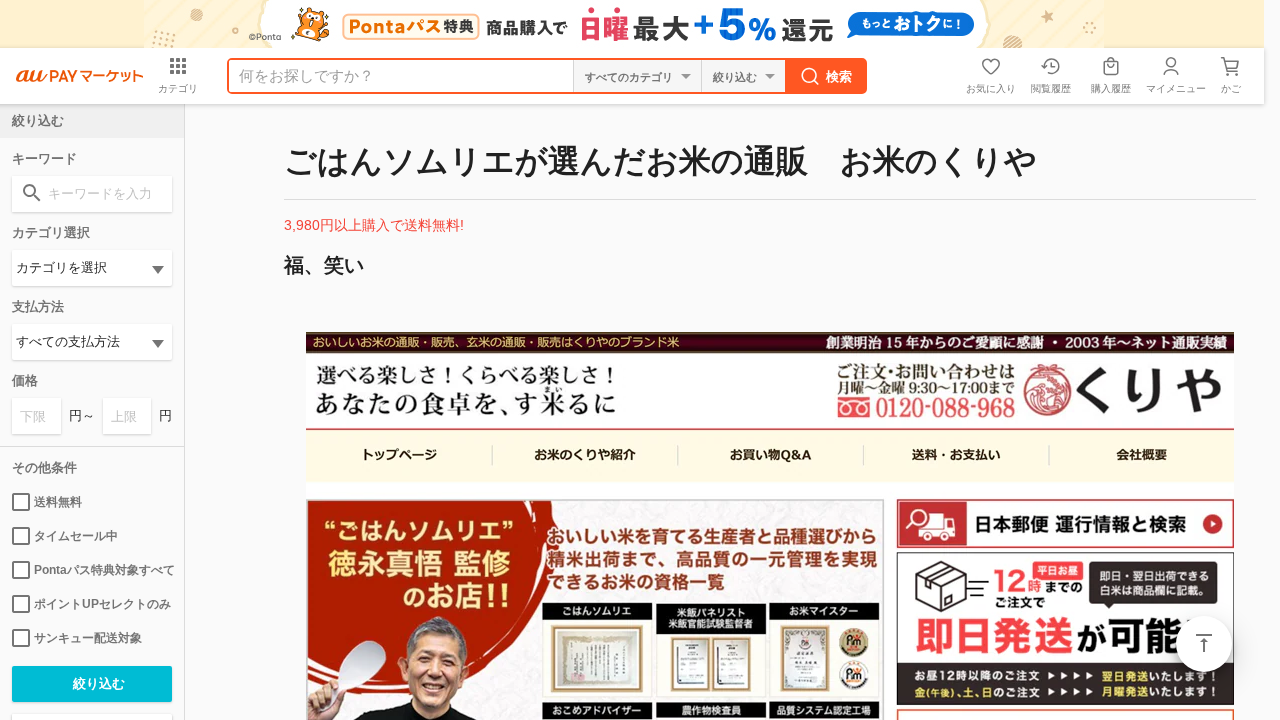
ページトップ (1204, 644)
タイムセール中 (76, 536)
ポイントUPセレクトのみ (102, 604)
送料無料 (58, 502)
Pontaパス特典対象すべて (103, 570)
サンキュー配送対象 (88, 638)
